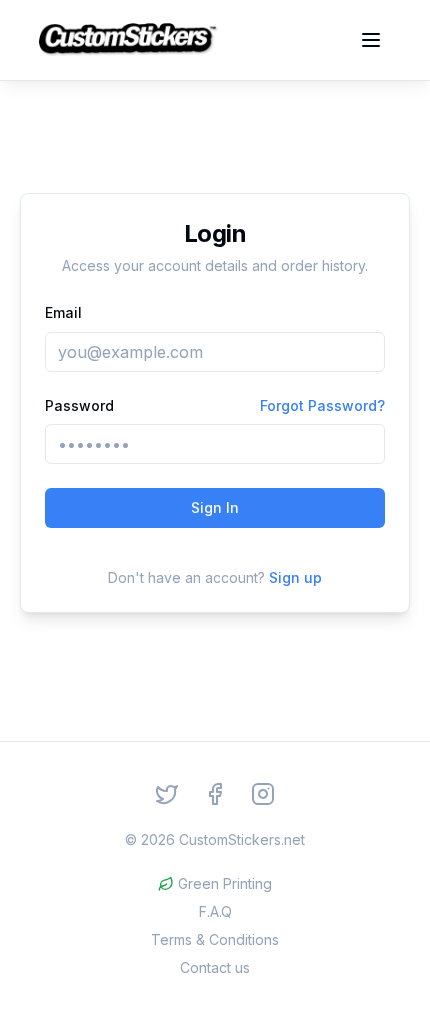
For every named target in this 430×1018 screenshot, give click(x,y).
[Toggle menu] (371, 40)
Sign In (215, 507)
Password (79, 406)
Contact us (215, 967)
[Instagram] (263, 794)
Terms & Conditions (215, 939)
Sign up (295, 577)
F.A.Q (215, 911)
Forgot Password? (322, 405)
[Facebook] (215, 794)
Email (63, 312)
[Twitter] (167, 794)
